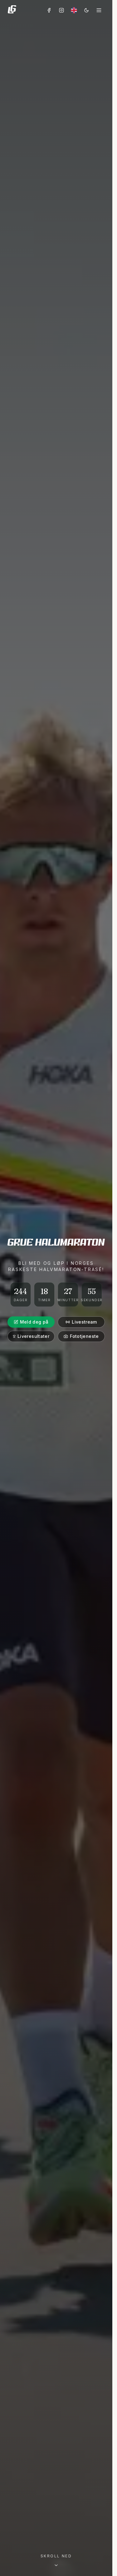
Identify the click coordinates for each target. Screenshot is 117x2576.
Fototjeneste (84, 1336)
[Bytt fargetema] (86, 10)
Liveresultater (33, 1336)
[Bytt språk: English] (74, 10)
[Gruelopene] (12, 10)
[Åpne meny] (99, 10)
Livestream (84, 1322)
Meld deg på (34, 1322)
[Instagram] (61, 10)
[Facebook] (49, 10)
